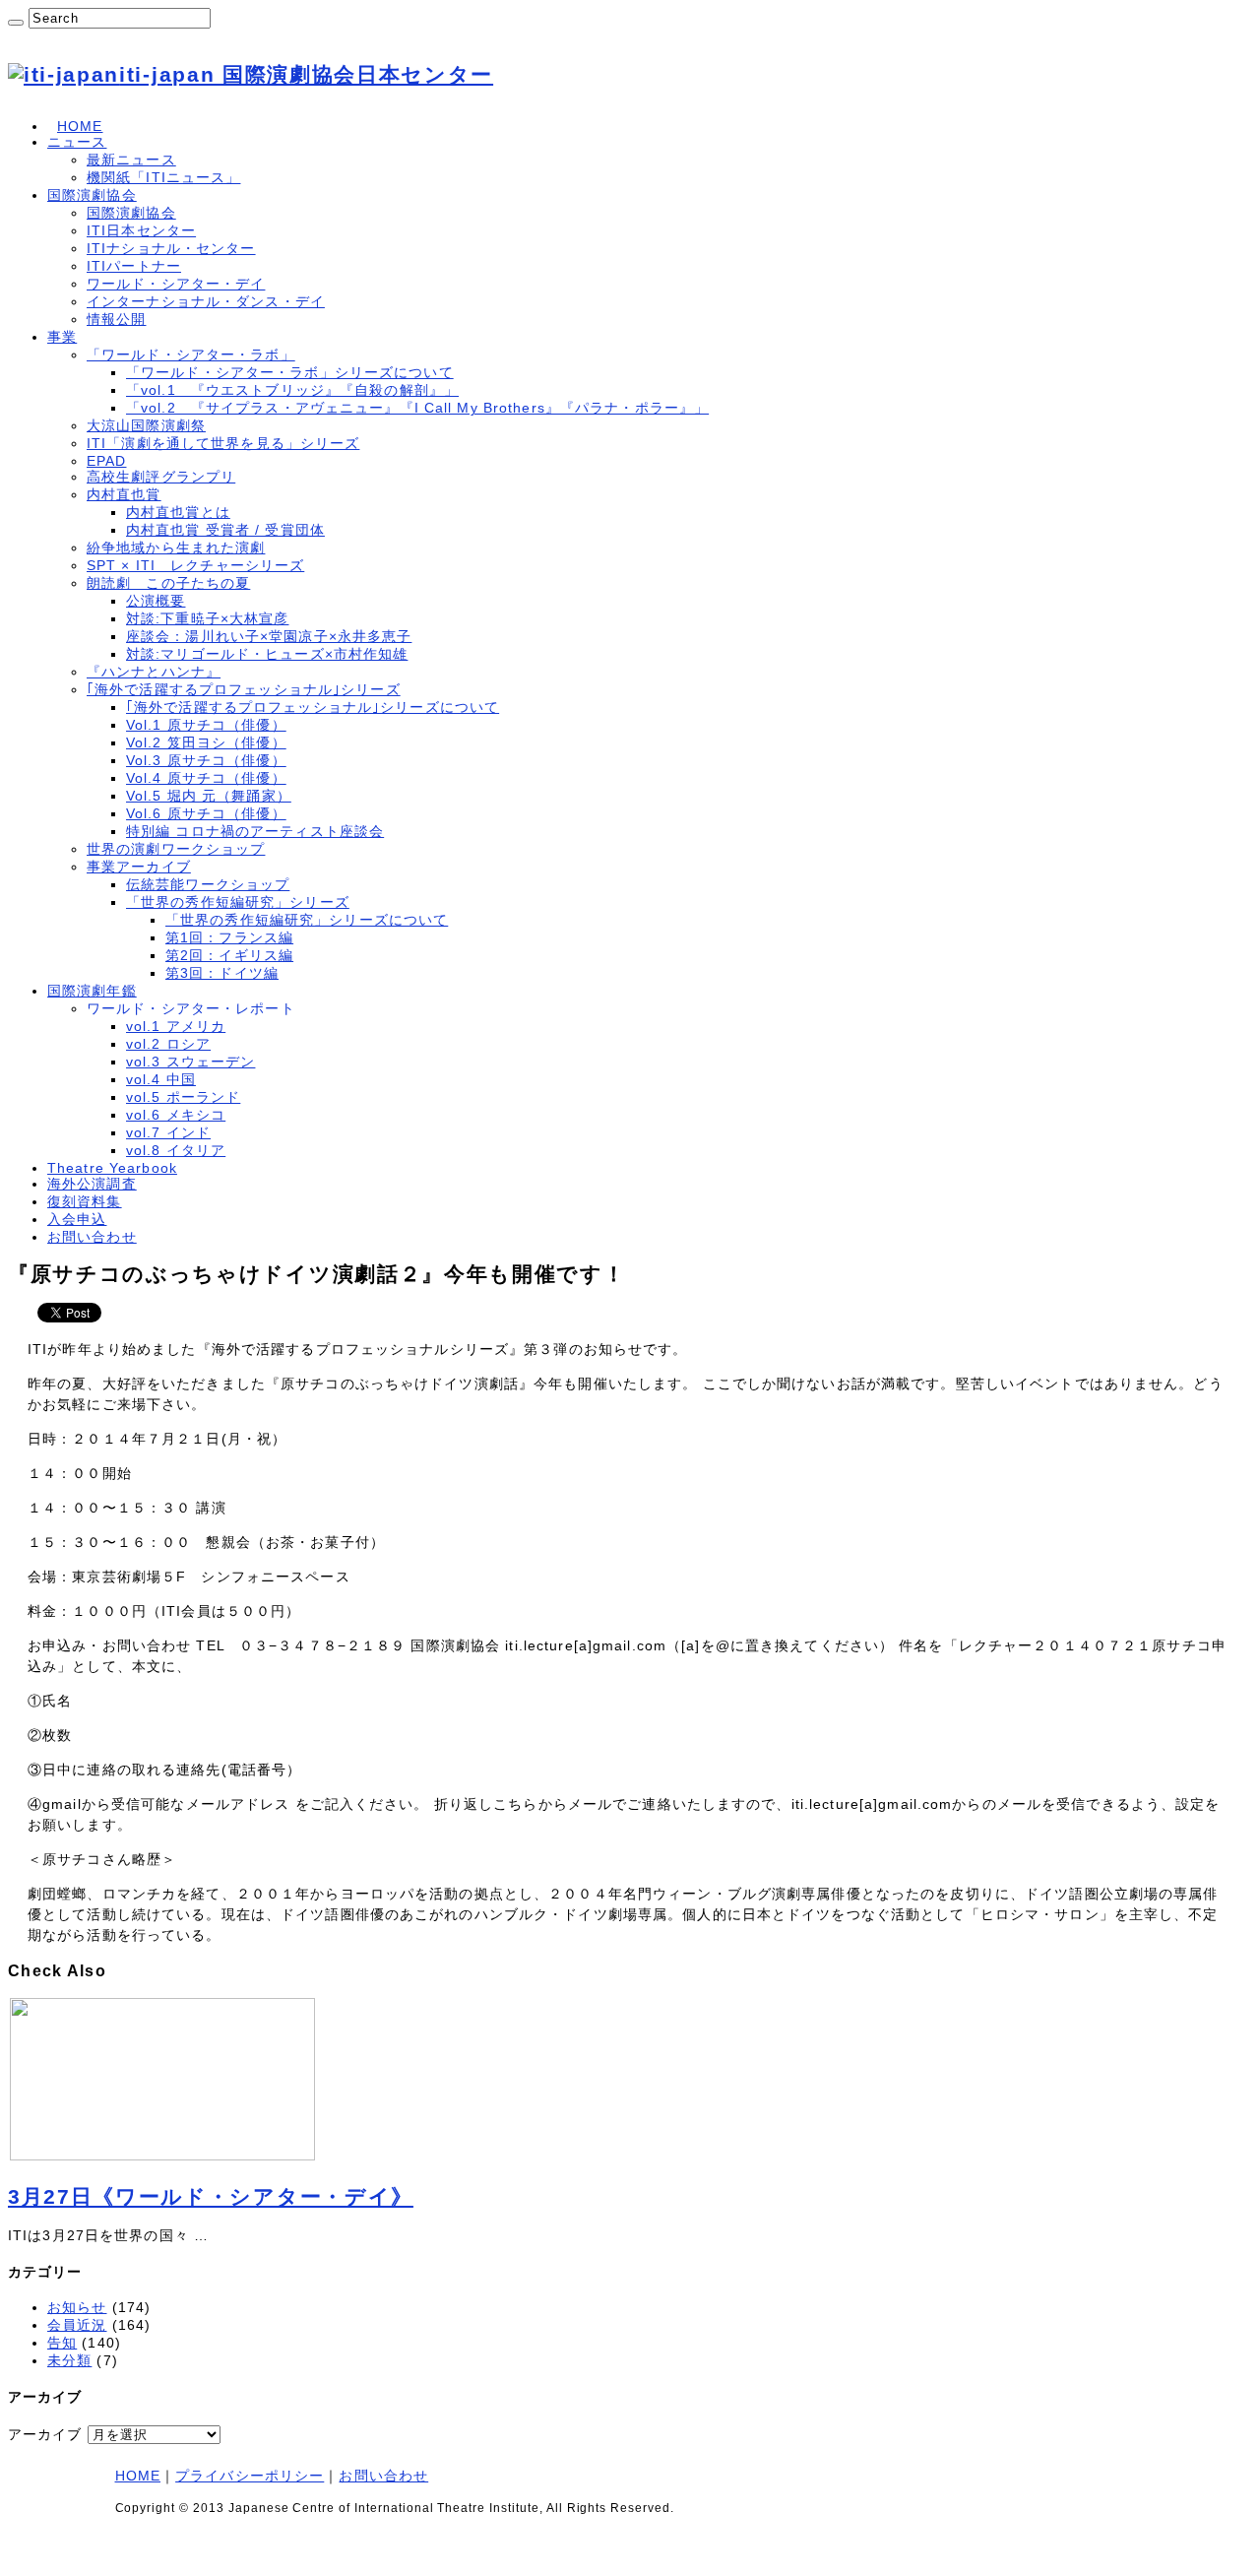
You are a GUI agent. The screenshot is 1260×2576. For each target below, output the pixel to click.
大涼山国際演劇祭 (146, 425)
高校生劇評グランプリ (161, 477)
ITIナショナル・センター (171, 248)
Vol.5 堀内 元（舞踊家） (209, 796)
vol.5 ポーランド (183, 1097)
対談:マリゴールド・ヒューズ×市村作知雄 (267, 654)
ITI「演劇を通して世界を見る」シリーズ (223, 443)
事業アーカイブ (139, 867)
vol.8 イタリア (176, 1150)
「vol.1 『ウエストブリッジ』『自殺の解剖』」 (292, 390)
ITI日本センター (141, 230)
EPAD (106, 461)
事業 (62, 337)
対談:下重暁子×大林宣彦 (207, 618)
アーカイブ (45, 2434)
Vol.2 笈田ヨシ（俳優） (206, 742)
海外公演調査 (92, 1184)
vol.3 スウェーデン (190, 1062)
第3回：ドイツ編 (222, 973)
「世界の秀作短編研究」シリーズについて (307, 920)
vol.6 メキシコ (176, 1115)
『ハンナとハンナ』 (154, 672)
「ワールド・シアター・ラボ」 (191, 354)
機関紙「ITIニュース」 (163, 177)
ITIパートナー (134, 266)
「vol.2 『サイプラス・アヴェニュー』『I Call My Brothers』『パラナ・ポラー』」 (417, 408)
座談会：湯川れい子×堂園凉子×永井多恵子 (269, 636)
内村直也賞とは (178, 512)
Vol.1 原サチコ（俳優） (206, 725)
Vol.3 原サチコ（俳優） (206, 760)
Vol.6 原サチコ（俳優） (206, 813)
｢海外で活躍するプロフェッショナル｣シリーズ (244, 689)
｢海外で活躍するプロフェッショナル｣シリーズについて (313, 707)
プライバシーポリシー (250, 2476)
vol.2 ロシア (168, 1044)
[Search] (16, 23)
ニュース (77, 142)
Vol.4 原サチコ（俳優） (206, 778)
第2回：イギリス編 (229, 955)
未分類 (69, 2360)
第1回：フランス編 (229, 937)
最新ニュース (131, 160)
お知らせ (77, 2307)
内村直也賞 (124, 494)
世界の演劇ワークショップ (176, 849)
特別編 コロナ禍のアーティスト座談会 (255, 831)
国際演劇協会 (92, 195)
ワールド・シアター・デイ (176, 284)
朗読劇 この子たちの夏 (168, 583)
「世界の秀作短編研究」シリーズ (238, 902)
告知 (62, 2343)
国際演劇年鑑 (92, 991)
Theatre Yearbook (112, 1168)
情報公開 (116, 319)
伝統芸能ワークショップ (208, 884)
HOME (80, 126)
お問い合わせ (92, 1237)
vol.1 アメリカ (176, 1026)
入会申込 (77, 1219)
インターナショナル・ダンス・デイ (206, 301)
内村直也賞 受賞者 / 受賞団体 (225, 530)
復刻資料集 (85, 1201)
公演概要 (156, 601)
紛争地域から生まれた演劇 (176, 547)
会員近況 (77, 2325)
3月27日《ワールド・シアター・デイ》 (211, 2196)
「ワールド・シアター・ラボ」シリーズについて (290, 372)
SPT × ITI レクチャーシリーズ (195, 565)
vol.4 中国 (161, 1079)
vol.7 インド (168, 1132)
